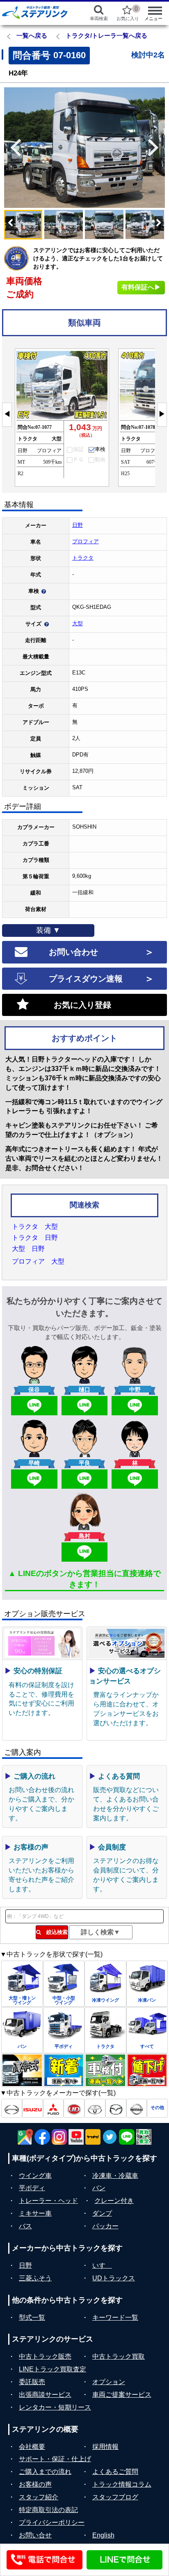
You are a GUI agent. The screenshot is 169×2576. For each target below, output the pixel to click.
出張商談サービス (45, 2395)
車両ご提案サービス (122, 2395)
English (103, 2535)
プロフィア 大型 (38, 1261)
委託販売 (32, 2382)
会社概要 (32, 2447)
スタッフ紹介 (39, 2497)
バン (99, 2188)
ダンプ (102, 2213)
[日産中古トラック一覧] (137, 2108)
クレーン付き (114, 2201)
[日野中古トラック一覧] (12, 2108)
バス (25, 2226)
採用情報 (105, 2447)
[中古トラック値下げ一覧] (147, 2070)
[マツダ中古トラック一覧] (116, 2108)
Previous (12, 148)
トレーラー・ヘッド (48, 2201)
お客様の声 (35, 2484)
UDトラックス (114, 2278)
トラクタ (83, 558)
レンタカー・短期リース (55, 2407)
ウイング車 (35, 2176)
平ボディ (32, 2188)
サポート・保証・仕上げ (55, 2459)
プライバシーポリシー (52, 2522)
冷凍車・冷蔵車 (115, 2176)
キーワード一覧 (115, 2317)
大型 (78, 623)
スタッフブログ (115, 2497)
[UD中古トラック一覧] (74, 2108)
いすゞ (102, 2265)
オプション (109, 2382)
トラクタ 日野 (35, 1238)
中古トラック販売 (45, 2356)
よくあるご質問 (115, 2472)
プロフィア (86, 541)
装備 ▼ (48, 930)
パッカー (105, 2226)
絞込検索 (54, 1932)
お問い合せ (35, 2535)
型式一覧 (32, 2317)
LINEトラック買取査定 (53, 2369)
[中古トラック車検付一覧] (105, 2070)
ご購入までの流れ (45, 2472)
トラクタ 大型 (35, 1227)
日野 (78, 525)
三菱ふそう (35, 2278)
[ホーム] (38, 12)
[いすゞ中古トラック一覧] (33, 2108)
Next (157, 148)
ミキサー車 (35, 2213)
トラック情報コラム (122, 2484)
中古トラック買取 (119, 2356)
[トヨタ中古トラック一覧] (95, 2108)
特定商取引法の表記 (48, 2510)
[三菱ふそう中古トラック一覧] (54, 2108)
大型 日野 (28, 1249)
